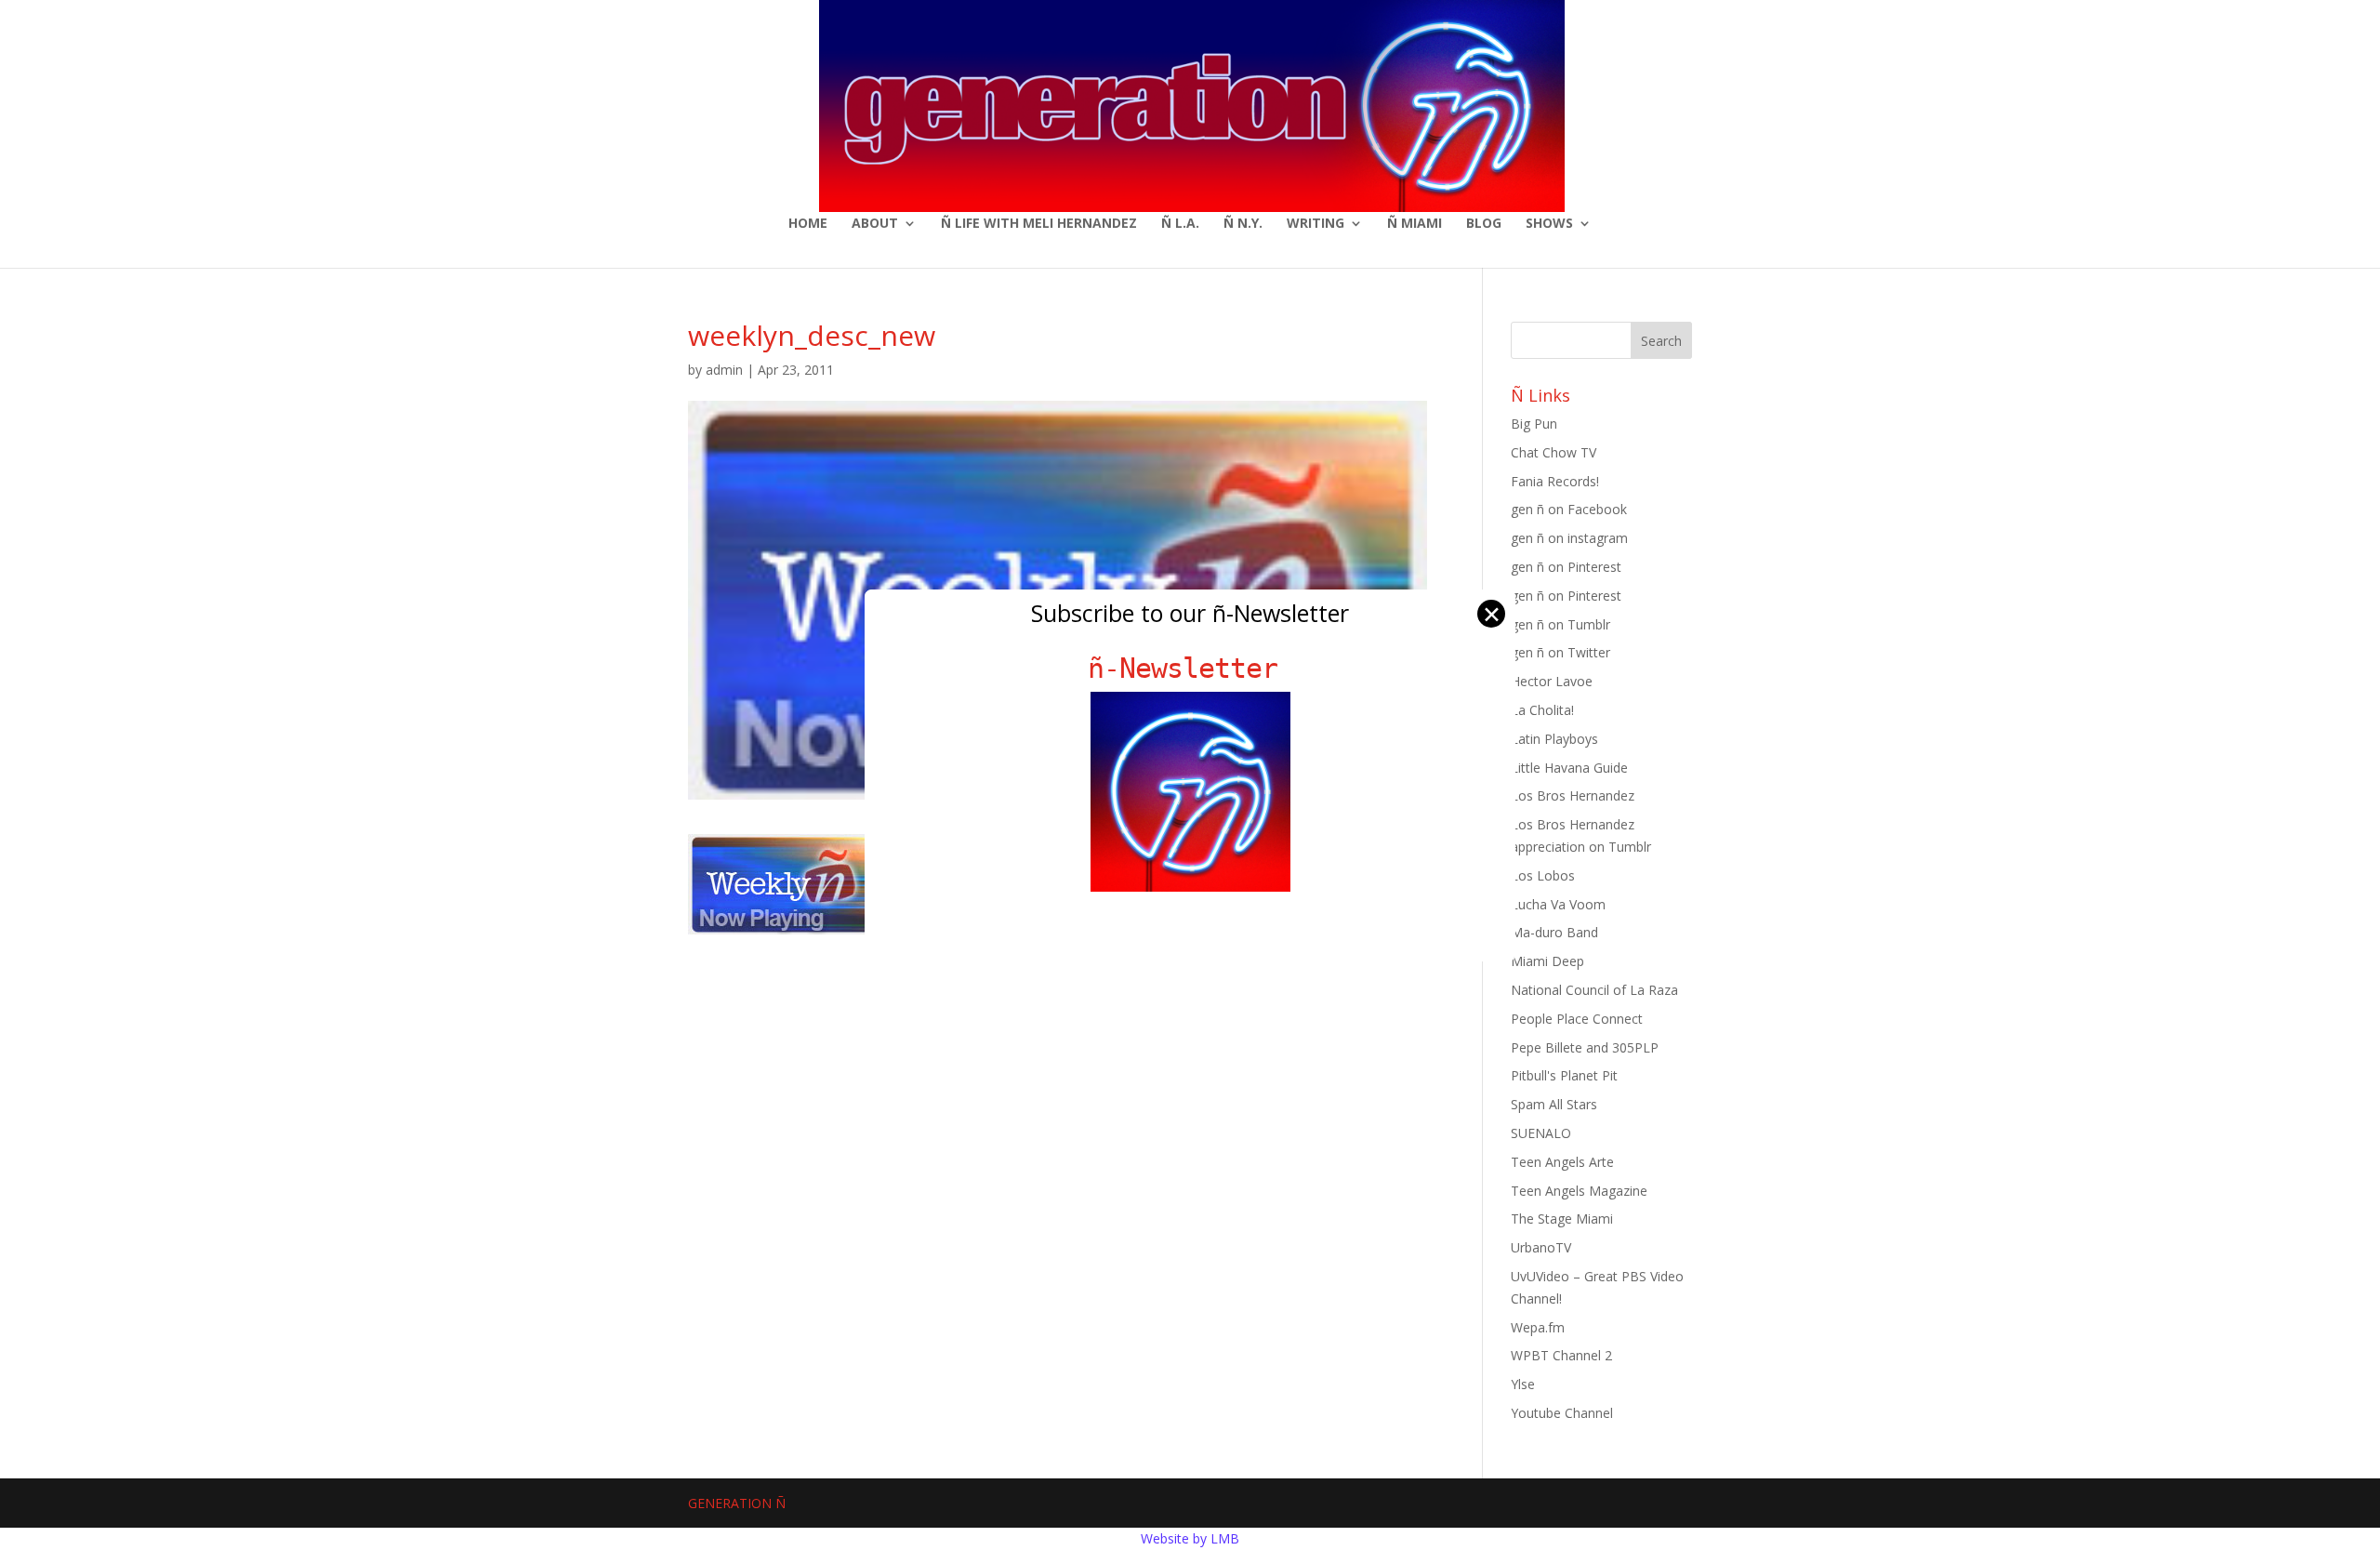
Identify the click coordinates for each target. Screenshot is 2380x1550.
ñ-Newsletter (1190, 668)
